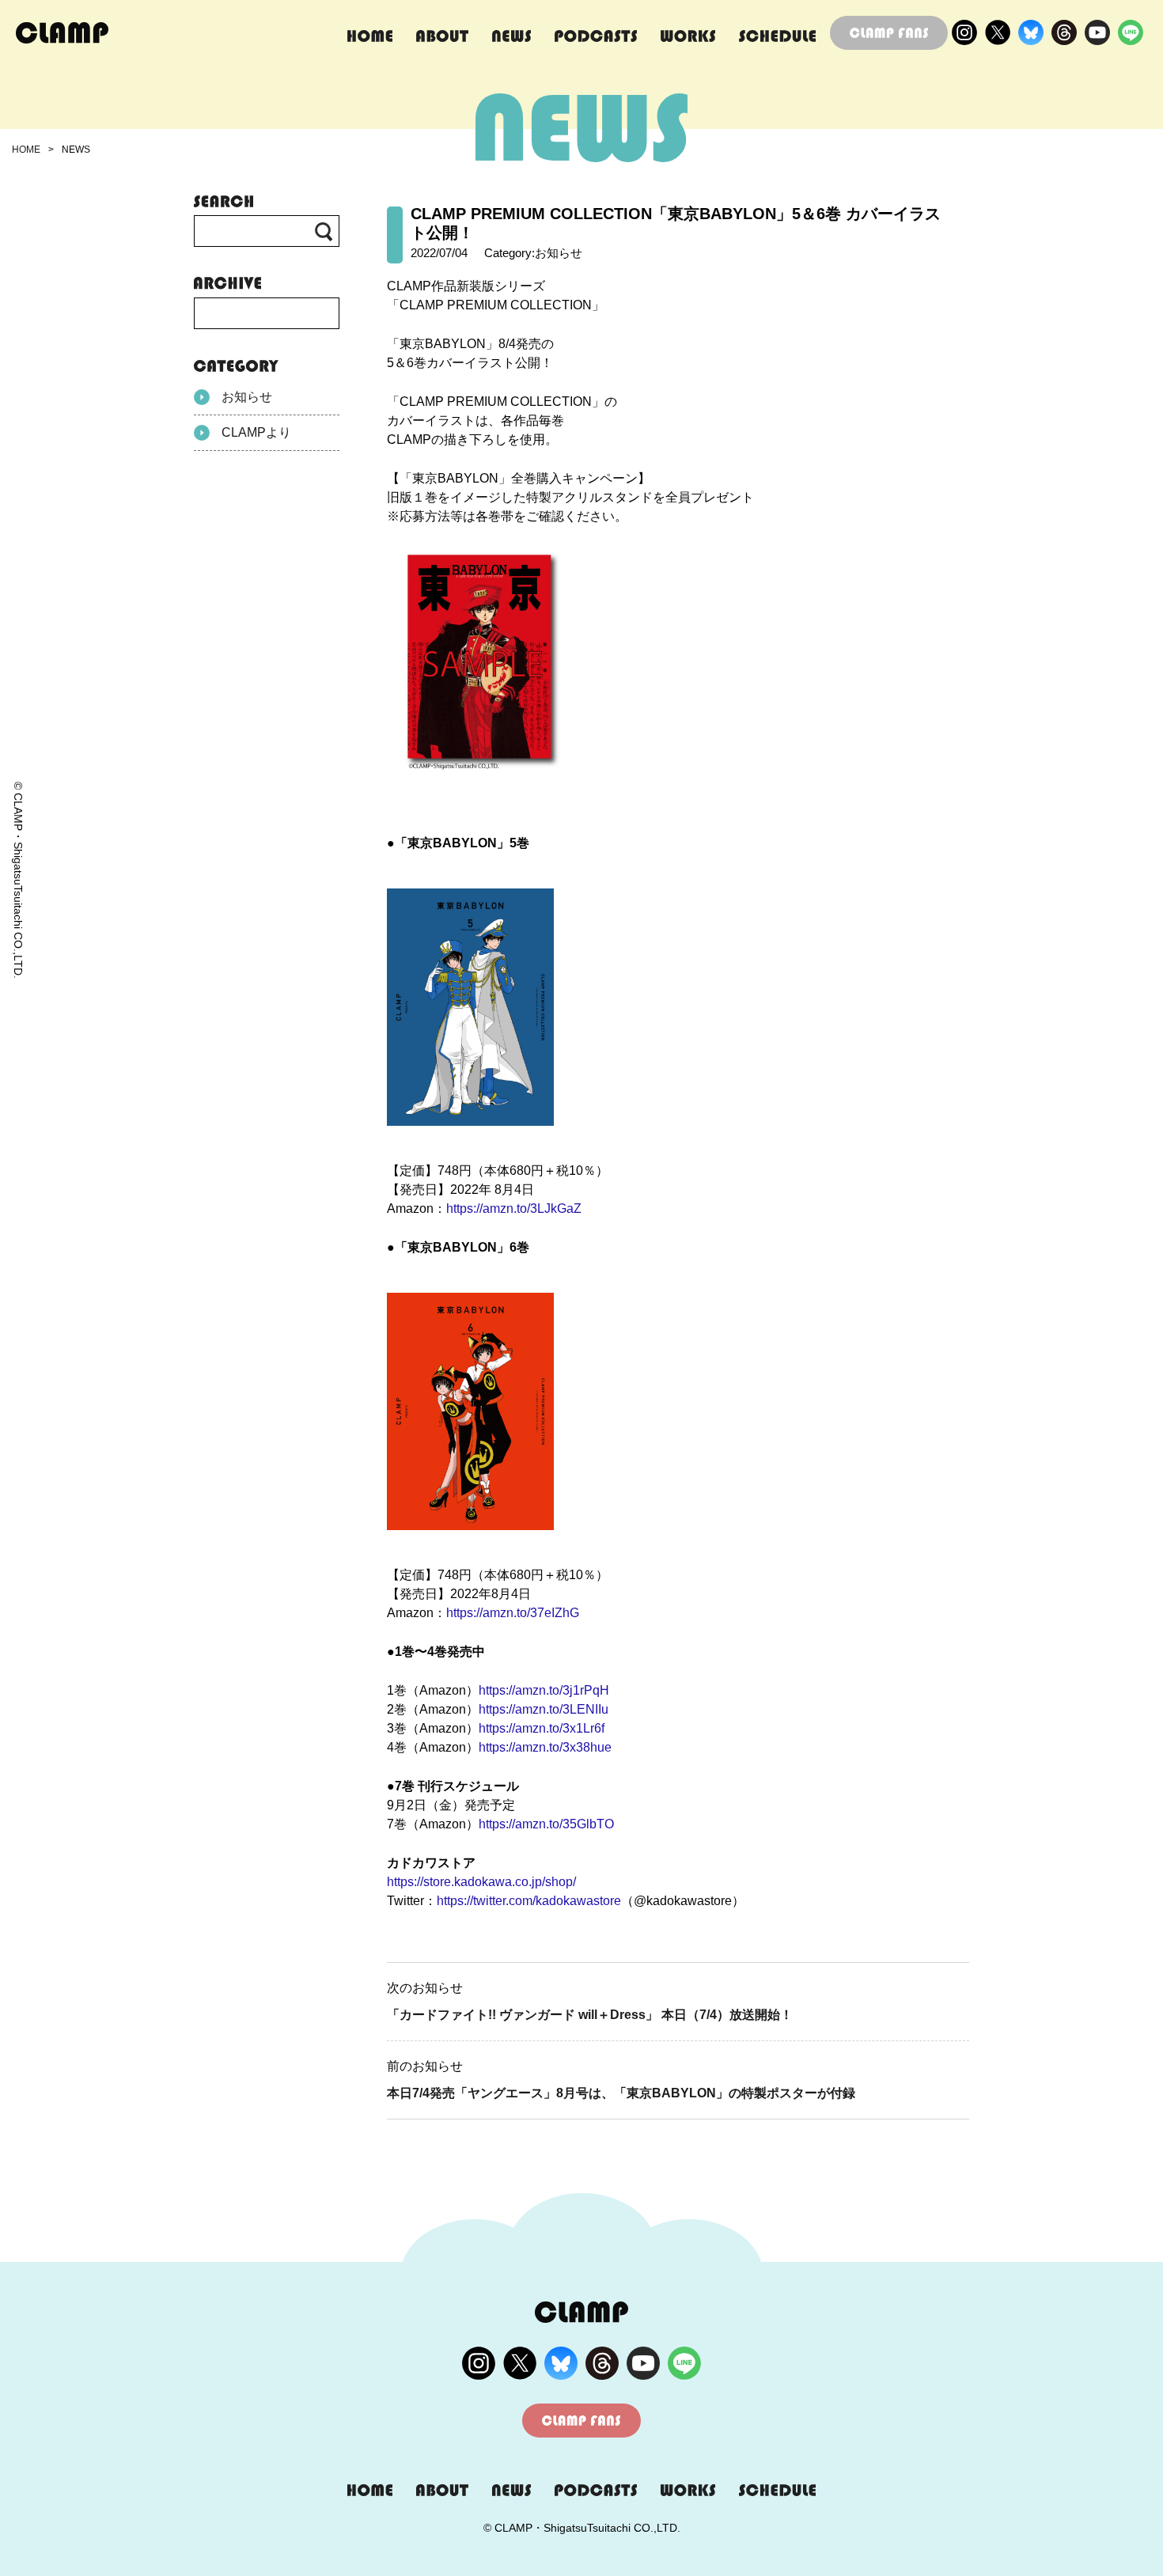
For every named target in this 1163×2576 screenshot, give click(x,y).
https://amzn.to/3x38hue (545, 1747)
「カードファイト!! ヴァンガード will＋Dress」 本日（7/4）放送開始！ (590, 2015)
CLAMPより (256, 432)
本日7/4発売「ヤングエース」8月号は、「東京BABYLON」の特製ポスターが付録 (621, 2093)
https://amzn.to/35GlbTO (546, 1824)
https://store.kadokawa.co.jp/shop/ (481, 1882)
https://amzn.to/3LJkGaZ (514, 1208)
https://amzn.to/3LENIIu (544, 1709)
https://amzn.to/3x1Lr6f (542, 1728)
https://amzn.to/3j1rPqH (544, 1690)
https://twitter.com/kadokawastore (529, 1901)
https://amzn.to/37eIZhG (513, 1613)
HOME (26, 150)
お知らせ (247, 397)
